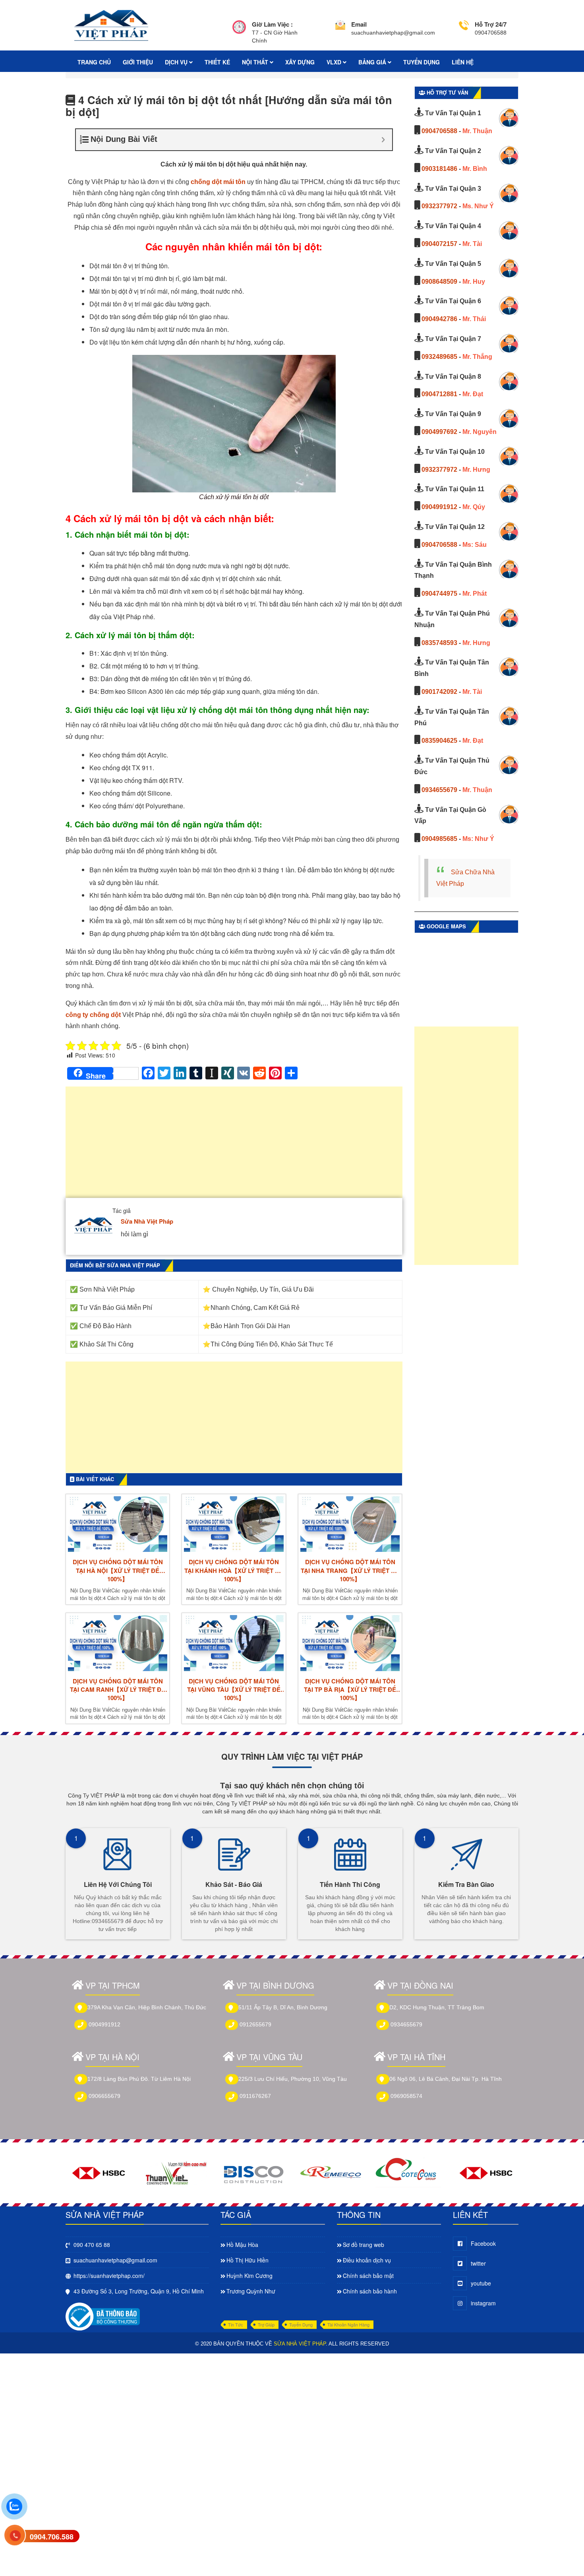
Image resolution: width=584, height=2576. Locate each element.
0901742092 (439, 692)
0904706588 (439, 131)
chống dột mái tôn (218, 182)
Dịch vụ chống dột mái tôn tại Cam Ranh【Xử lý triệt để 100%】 (118, 1690)
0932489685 (439, 357)
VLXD (335, 62)
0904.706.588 (52, 2537)
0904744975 (439, 594)
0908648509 (439, 282)
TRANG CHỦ (94, 62)
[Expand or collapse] (383, 140)
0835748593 (439, 643)
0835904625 (439, 741)
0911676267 (255, 2096)
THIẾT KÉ (217, 62)
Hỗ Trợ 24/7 (491, 24)
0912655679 (255, 2024)
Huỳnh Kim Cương (249, 2276)
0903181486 (439, 169)
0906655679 (104, 2096)
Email (359, 24)
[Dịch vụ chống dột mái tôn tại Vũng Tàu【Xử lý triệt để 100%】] (234, 1643)
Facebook (483, 2243)
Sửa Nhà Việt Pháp (147, 1221)
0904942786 (439, 319)
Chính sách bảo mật (368, 2276)
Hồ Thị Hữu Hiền (248, 2260)
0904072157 (439, 244)
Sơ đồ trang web (364, 2245)
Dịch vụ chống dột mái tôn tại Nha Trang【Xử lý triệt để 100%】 (350, 1571)
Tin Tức (236, 2324)
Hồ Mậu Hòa (242, 2245)
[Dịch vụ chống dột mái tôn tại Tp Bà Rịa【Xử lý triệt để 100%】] (350, 1643)
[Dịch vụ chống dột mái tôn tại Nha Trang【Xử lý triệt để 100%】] (350, 1524)
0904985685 (439, 839)
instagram (483, 2303)
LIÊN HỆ (463, 62)
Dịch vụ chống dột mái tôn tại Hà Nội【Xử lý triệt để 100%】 (118, 1571)
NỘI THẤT (256, 62)
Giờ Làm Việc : (272, 24)
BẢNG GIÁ (373, 62)
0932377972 (439, 206)
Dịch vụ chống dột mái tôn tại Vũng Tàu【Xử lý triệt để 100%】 (234, 1690)
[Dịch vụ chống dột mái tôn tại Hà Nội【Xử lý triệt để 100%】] (118, 1524)
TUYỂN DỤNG (422, 62)
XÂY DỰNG (300, 62)
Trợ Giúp (266, 2324)
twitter (478, 2263)
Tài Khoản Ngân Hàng (348, 2324)
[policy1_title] (239, 32)
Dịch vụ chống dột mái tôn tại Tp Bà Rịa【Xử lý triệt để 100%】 (350, 1690)
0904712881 (439, 394)
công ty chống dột (93, 1015)
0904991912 (439, 507)
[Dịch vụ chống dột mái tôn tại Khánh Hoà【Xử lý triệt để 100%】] (234, 1524)
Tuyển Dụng (301, 2324)
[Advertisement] (234, 1146)
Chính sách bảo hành (370, 2291)
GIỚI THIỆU (138, 62)
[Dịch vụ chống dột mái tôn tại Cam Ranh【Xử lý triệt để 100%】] (118, 1643)
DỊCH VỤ (177, 62)
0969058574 (406, 2096)
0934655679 (439, 790)
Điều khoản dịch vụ (367, 2260)
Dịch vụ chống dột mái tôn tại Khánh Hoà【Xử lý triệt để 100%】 (234, 1571)
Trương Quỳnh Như (251, 2291)
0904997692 (439, 432)
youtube (481, 2283)
